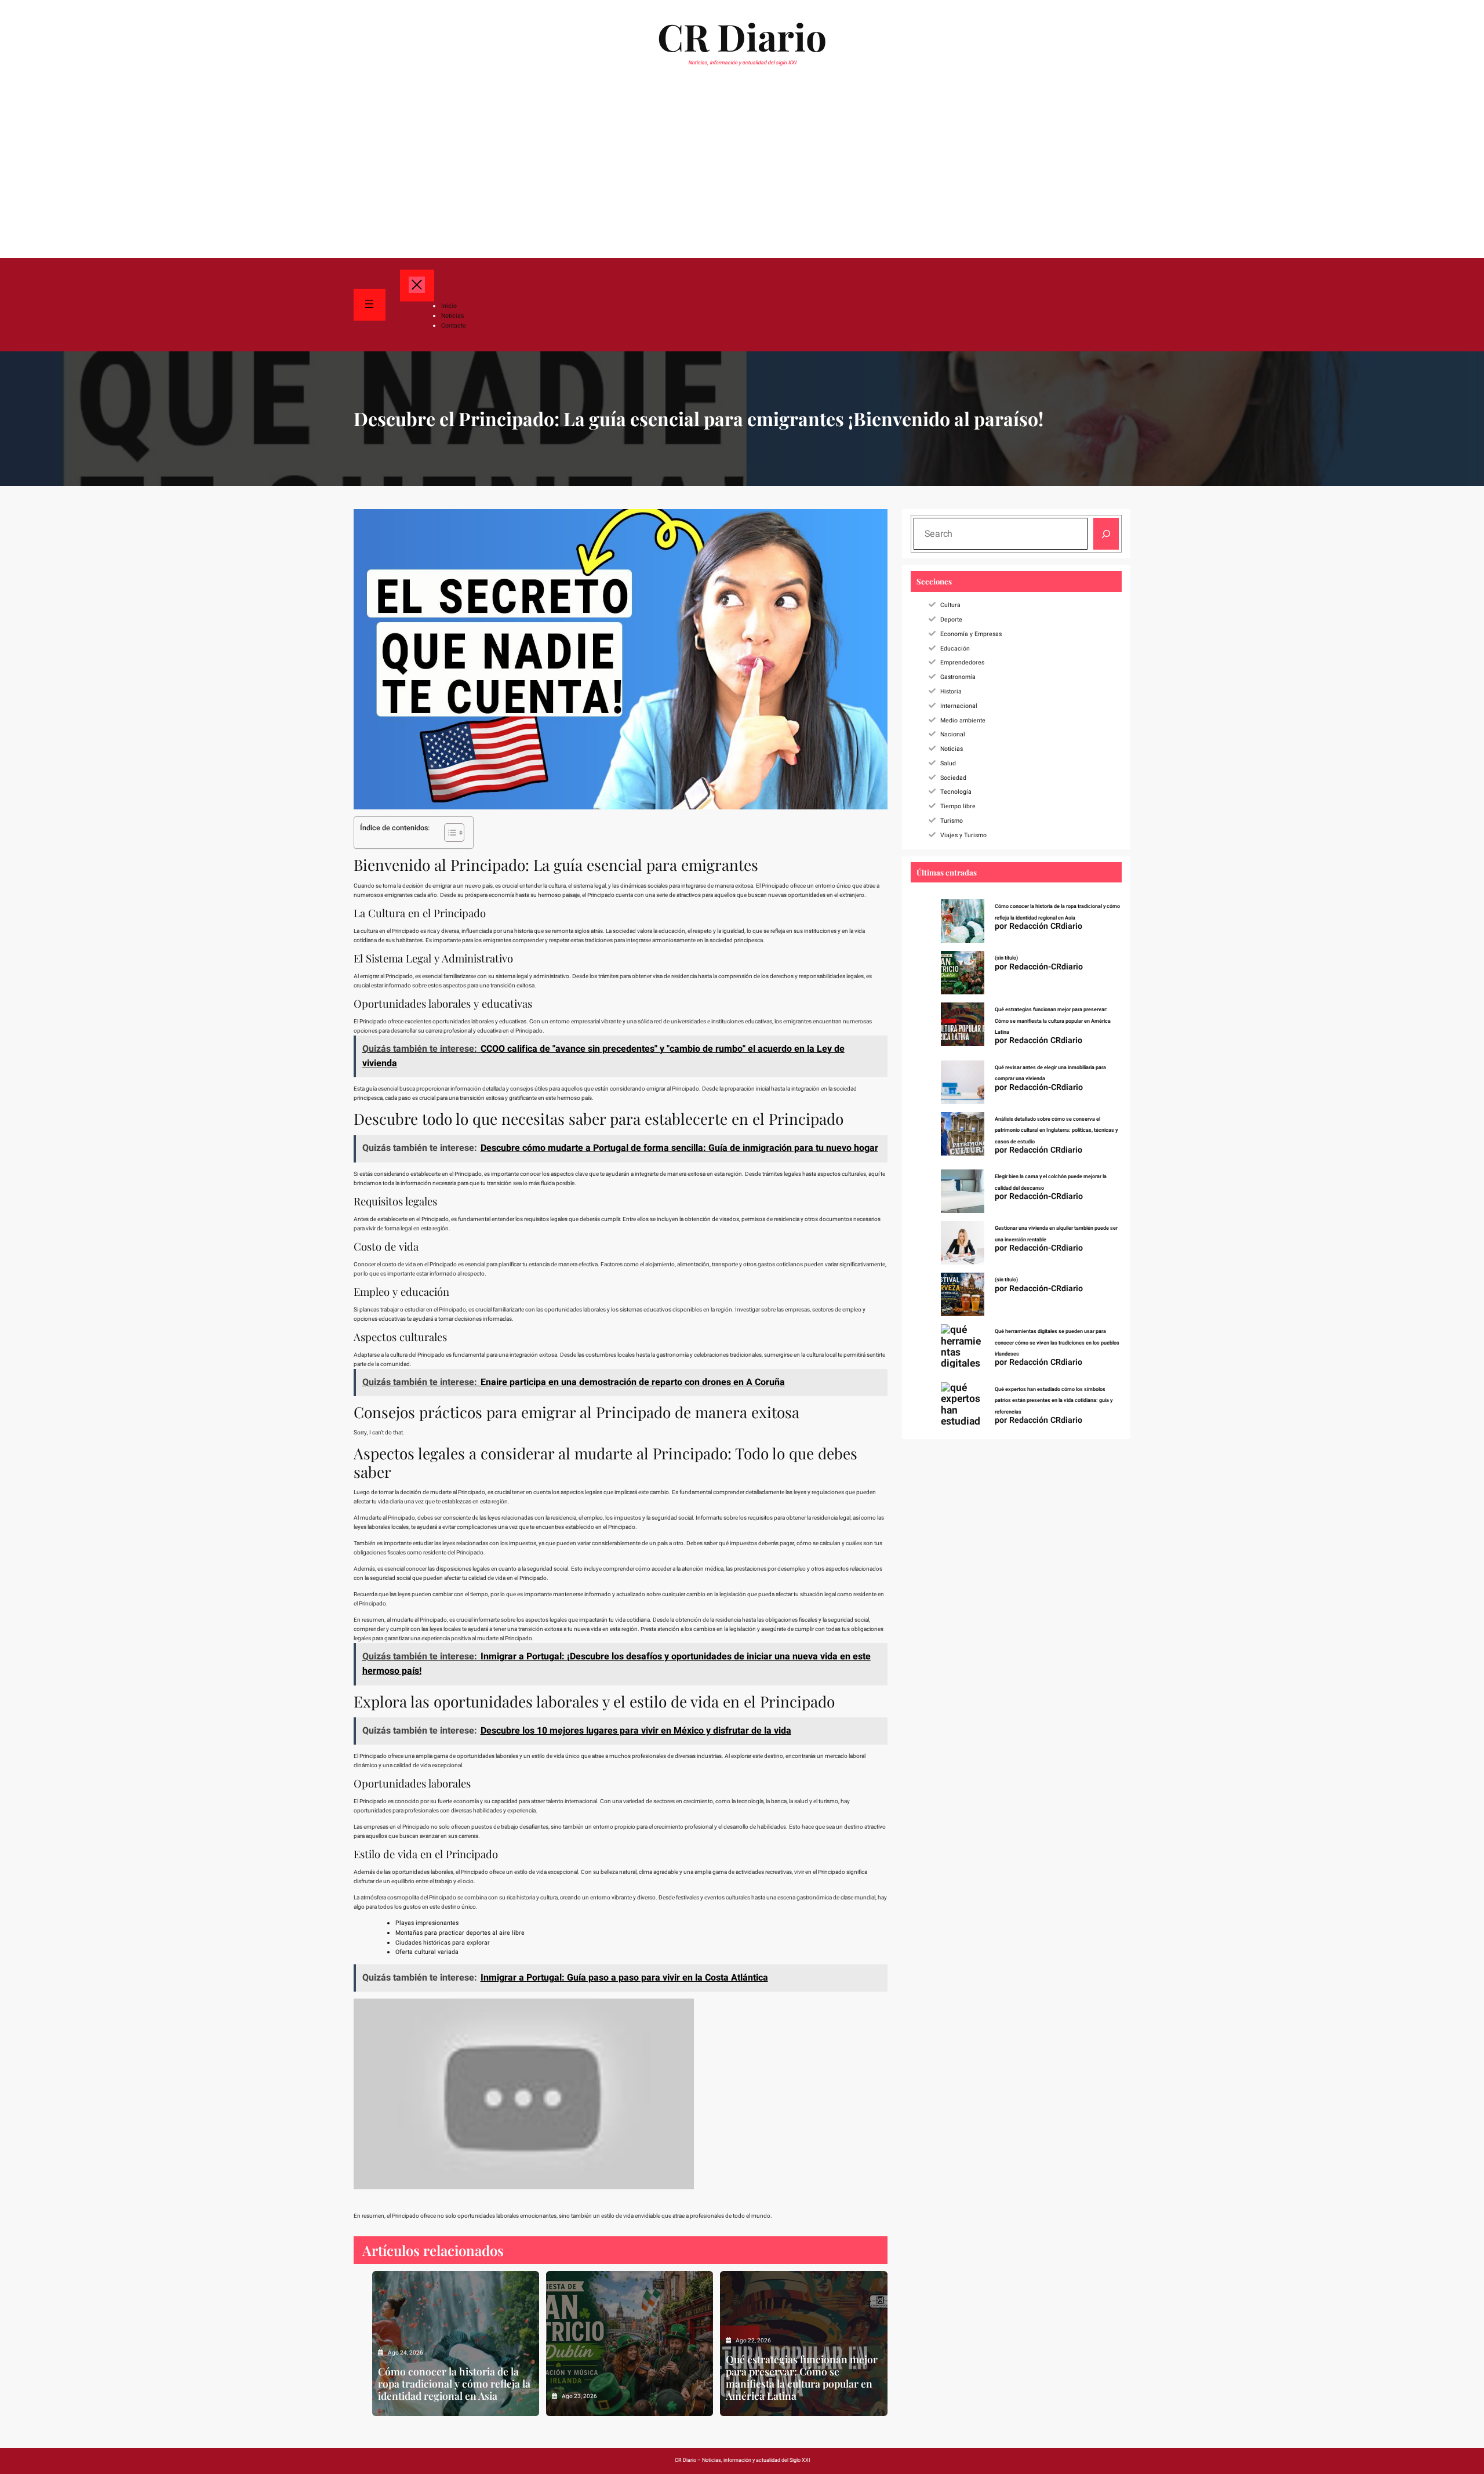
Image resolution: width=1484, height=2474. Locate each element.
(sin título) (1006, 958)
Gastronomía (958, 677)
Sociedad (953, 778)
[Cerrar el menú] (417, 286)
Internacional (959, 706)
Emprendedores (962, 662)
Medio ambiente (963, 720)
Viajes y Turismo (963, 835)
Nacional (953, 734)
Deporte (951, 620)
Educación (955, 649)
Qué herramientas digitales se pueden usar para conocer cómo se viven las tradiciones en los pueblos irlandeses (1057, 1343)
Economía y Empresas (971, 634)
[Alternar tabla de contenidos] (448, 833)
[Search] (1106, 534)
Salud (948, 763)
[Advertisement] (742, 170)
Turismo (952, 821)
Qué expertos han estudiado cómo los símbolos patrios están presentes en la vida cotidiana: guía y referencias (1054, 1401)
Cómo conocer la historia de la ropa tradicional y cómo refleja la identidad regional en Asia (454, 2383)
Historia (951, 691)
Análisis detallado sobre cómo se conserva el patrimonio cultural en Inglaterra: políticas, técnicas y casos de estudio (1056, 1131)
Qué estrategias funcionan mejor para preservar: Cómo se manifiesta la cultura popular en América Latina (802, 2377)
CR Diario (742, 36)
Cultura (950, 605)
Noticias (952, 749)
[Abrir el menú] (370, 305)
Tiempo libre (958, 806)
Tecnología (956, 792)
